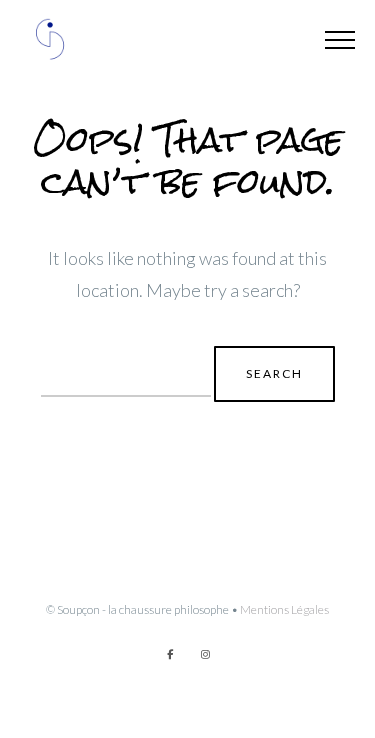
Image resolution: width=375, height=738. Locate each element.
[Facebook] (170, 654)
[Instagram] (206, 654)
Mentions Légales (284, 609)
